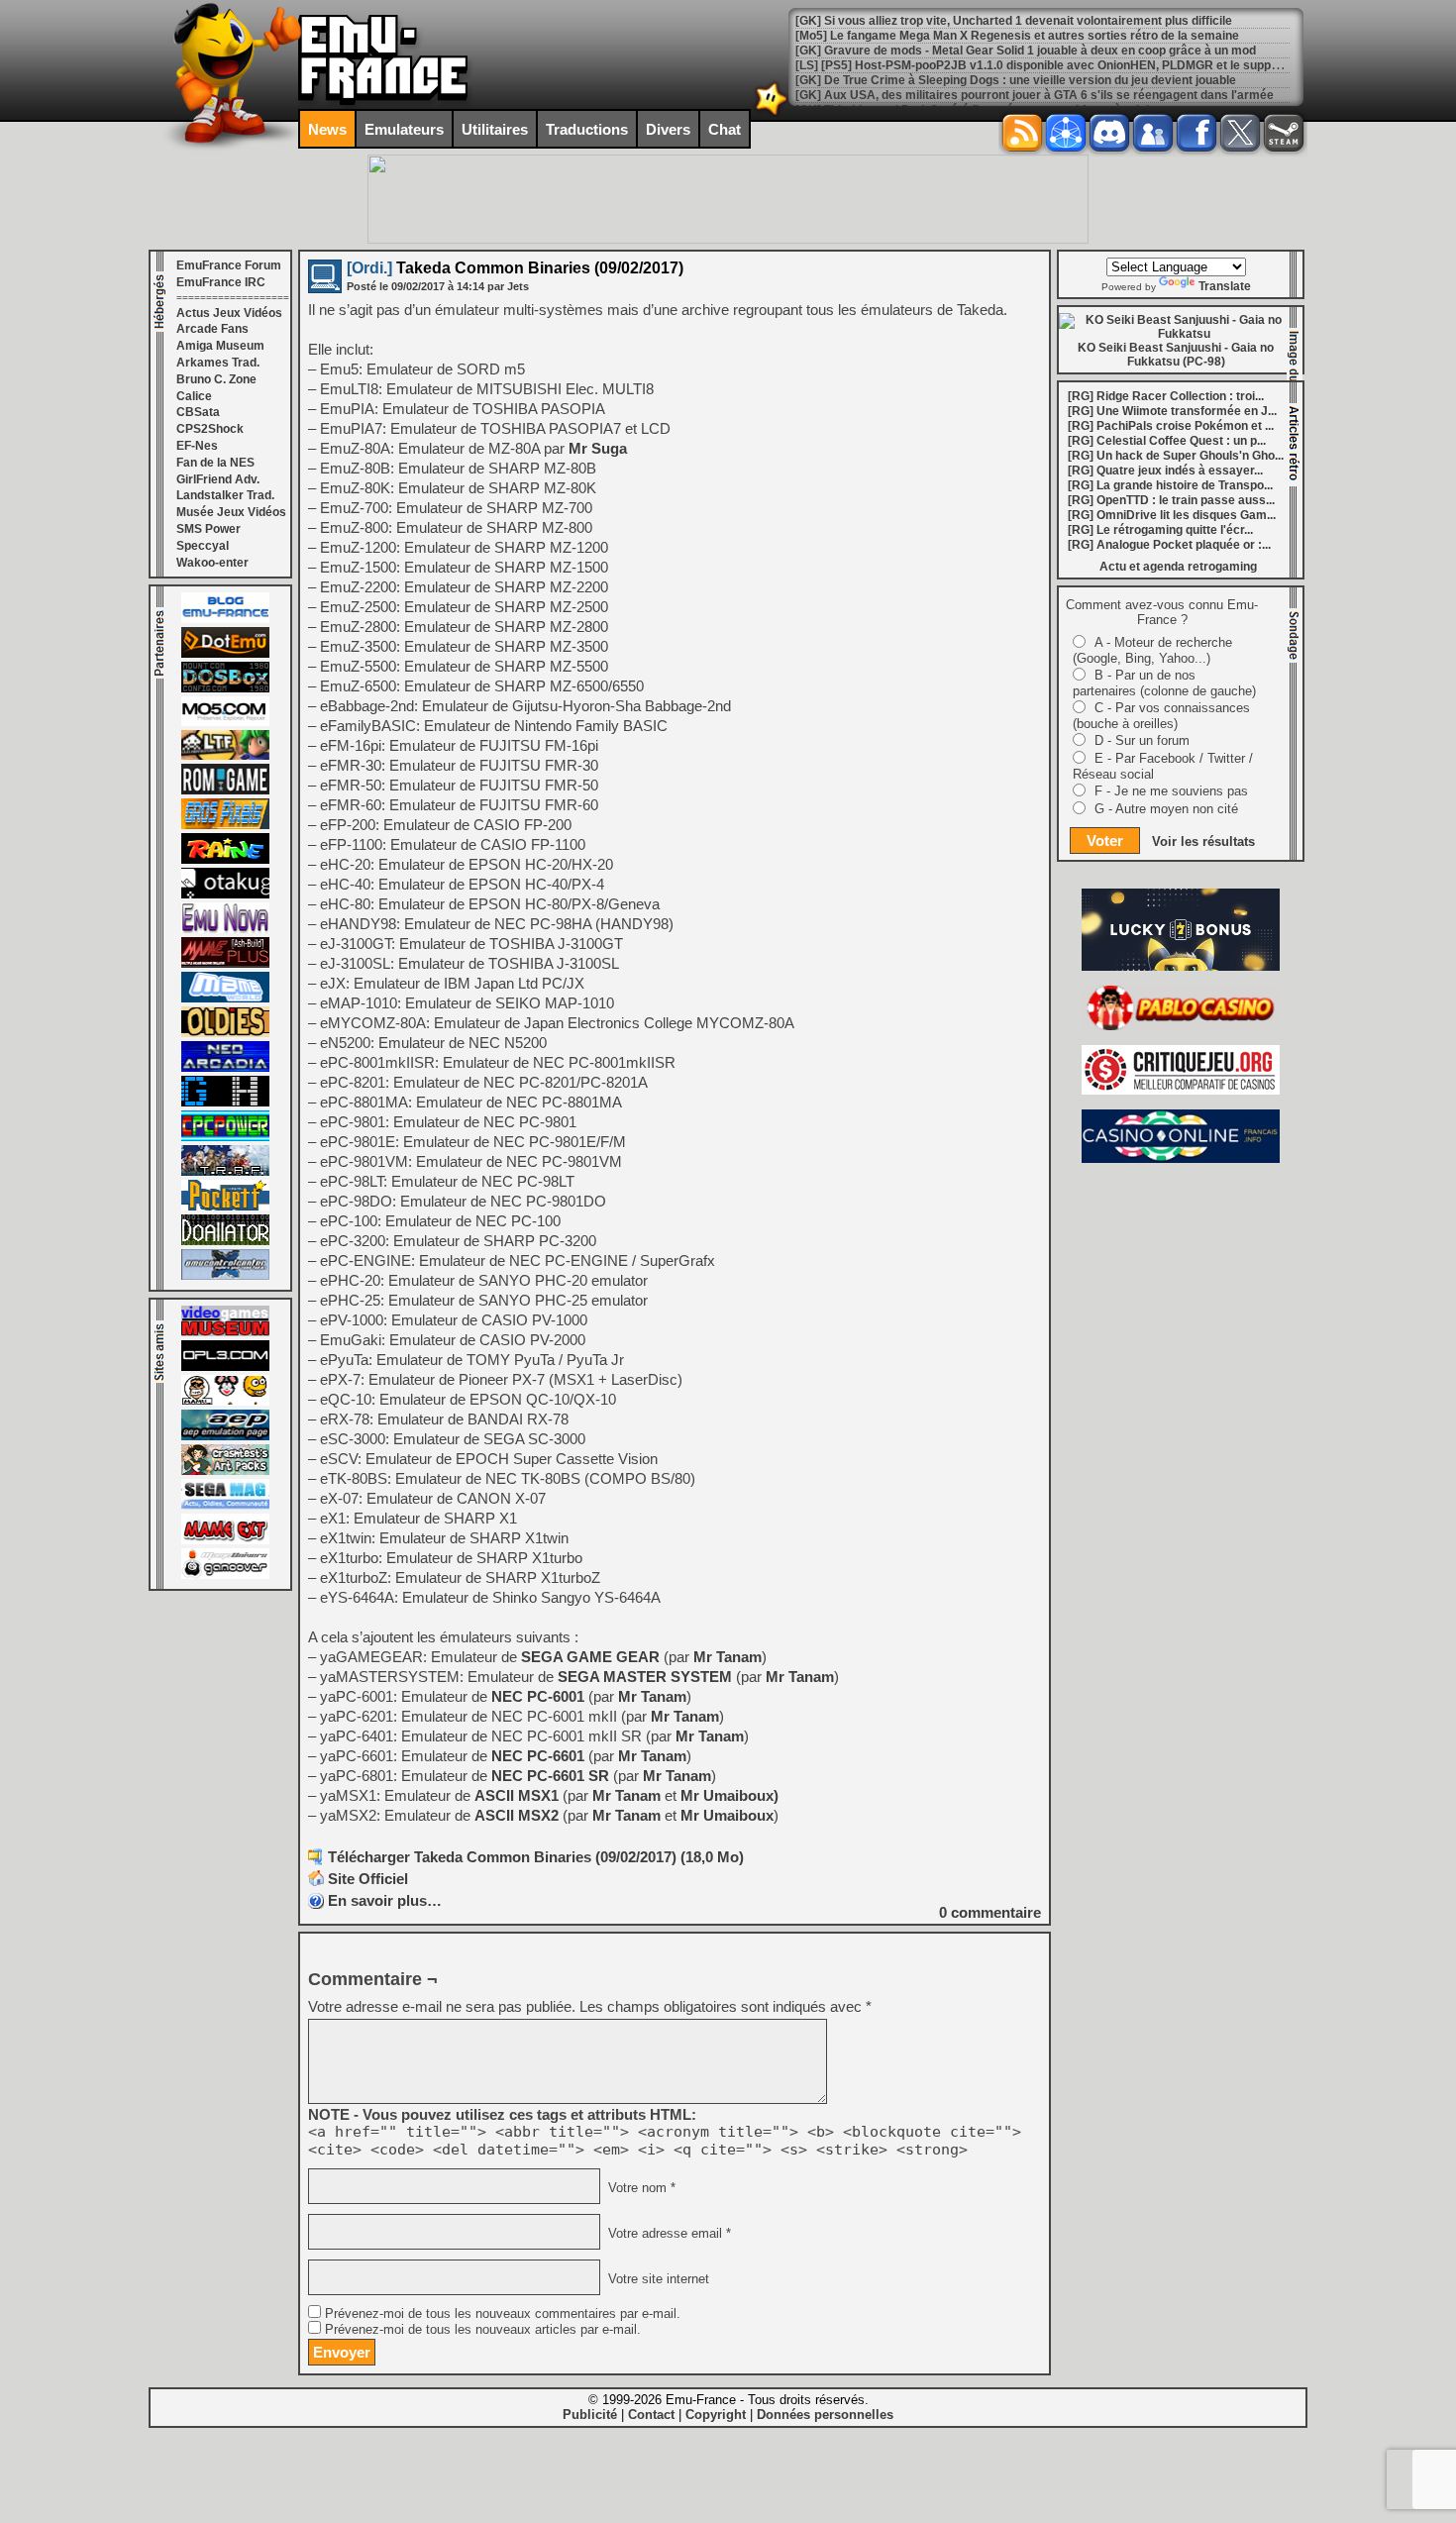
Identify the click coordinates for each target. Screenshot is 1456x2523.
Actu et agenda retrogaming (1178, 567)
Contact (651, 2415)
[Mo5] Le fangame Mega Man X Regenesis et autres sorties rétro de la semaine (1017, 21)
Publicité (590, 2415)
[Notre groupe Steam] (1284, 133)
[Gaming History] (225, 1103)
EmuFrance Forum (229, 265)
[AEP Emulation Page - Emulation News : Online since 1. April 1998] (225, 1436)
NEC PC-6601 (538, 1756)
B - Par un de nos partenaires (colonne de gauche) (1164, 683)
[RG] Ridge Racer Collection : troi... (1166, 396)
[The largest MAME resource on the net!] (225, 999)
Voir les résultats (1203, 841)
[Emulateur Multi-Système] (225, 1241)
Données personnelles (825, 2415)
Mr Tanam (728, 1657)
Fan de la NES (215, 463)
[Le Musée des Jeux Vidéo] (225, 1332)
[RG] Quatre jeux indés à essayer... (1165, 471)
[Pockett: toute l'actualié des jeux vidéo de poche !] (225, 1207)
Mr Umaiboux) (729, 1795)
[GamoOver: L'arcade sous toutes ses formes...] (225, 1575)
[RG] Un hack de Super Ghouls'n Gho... (1176, 456)
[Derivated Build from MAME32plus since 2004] (225, 964)
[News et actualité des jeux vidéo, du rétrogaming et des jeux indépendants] (225, 790)
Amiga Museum (220, 346)
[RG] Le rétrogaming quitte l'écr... (1160, 530)
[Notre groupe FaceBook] (1153, 133)
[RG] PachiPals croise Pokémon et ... (1171, 426)
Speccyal (203, 546)
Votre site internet (657, 2279)
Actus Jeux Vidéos (229, 313)
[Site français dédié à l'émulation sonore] (225, 1367)
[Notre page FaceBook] (1196, 133)
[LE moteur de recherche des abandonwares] (225, 1033)
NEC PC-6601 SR (550, 1776)
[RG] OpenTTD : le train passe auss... (1171, 500)
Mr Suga (598, 448)
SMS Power (208, 529)
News (327, 129)
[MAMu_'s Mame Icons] (225, 1402)
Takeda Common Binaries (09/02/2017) (515, 268)
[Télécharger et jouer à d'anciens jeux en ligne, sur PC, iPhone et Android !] (225, 654)
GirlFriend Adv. (218, 479)
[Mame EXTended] (225, 1540)
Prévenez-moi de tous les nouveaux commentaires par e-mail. (503, 2314)
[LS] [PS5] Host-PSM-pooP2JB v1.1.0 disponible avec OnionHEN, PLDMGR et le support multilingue (1073, 51)
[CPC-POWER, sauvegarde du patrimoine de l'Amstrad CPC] (225, 1137)
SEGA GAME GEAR (590, 1657)
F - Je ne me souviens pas (1171, 791)
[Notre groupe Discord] (1109, 133)
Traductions (587, 129)
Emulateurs (404, 129)
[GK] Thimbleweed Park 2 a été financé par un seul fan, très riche (978, 95)
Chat (725, 129)
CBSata (198, 412)
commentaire (990, 1912)
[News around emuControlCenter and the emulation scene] (225, 1276)
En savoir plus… (385, 1900)
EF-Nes (197, 446)
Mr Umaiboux (727, 1815)
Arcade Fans (212, 329)
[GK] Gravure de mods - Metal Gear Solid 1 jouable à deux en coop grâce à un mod (1026, 36)
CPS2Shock (210, 429)
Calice (194, 396)
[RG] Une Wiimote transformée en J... (1172, 411)
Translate (1225, 286)
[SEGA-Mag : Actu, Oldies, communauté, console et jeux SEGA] (225, 1506)
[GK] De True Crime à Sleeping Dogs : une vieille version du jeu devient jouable (1016, 65)
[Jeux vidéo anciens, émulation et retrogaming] (225, 929)
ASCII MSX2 (517, 1815)
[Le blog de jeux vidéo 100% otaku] (225, 894)
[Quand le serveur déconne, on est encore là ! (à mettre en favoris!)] (225, 619)
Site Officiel (368, 1879)
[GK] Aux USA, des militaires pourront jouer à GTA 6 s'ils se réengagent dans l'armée (1035, 80)
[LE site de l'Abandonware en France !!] (225, 756)
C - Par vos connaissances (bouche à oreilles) (1161, 716)
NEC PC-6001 (538, 1696)
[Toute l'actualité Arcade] (225, 1068)
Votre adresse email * (668, 2234)
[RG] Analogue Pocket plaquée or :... (1169, 545)
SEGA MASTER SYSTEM (645, 1677)
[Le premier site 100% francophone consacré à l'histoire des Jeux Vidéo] (225, 825)
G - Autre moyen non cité (1166, 809)
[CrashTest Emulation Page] (225, 1471)
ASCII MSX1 (517, 1795)
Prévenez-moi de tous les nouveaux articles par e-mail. (483, 2330)
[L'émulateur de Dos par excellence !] (225, 688)
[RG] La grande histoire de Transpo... (1170, 485)
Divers (668, 129)
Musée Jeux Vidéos (231, 512)
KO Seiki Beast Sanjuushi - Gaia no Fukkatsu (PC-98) (1176, 355)
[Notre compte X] (1240, 133)
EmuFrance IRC (221, 282)
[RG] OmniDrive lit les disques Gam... (1172, 515)
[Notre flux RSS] (1022, 133)
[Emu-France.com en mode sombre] (772, 113)
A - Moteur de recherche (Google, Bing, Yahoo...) (1152, 650)
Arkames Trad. (218, 363)
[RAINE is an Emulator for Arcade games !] (225, 860)
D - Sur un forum (1142, 740)
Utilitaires (495, 129)
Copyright (716, 2415)
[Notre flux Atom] (1066, 133)
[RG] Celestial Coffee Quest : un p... (1167, 441)
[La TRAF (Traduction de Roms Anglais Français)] (225, 1172)
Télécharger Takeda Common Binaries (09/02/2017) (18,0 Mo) (536, 1857)
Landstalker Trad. (225, 495)
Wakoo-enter (212, 563)
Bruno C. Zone (216, 379)
